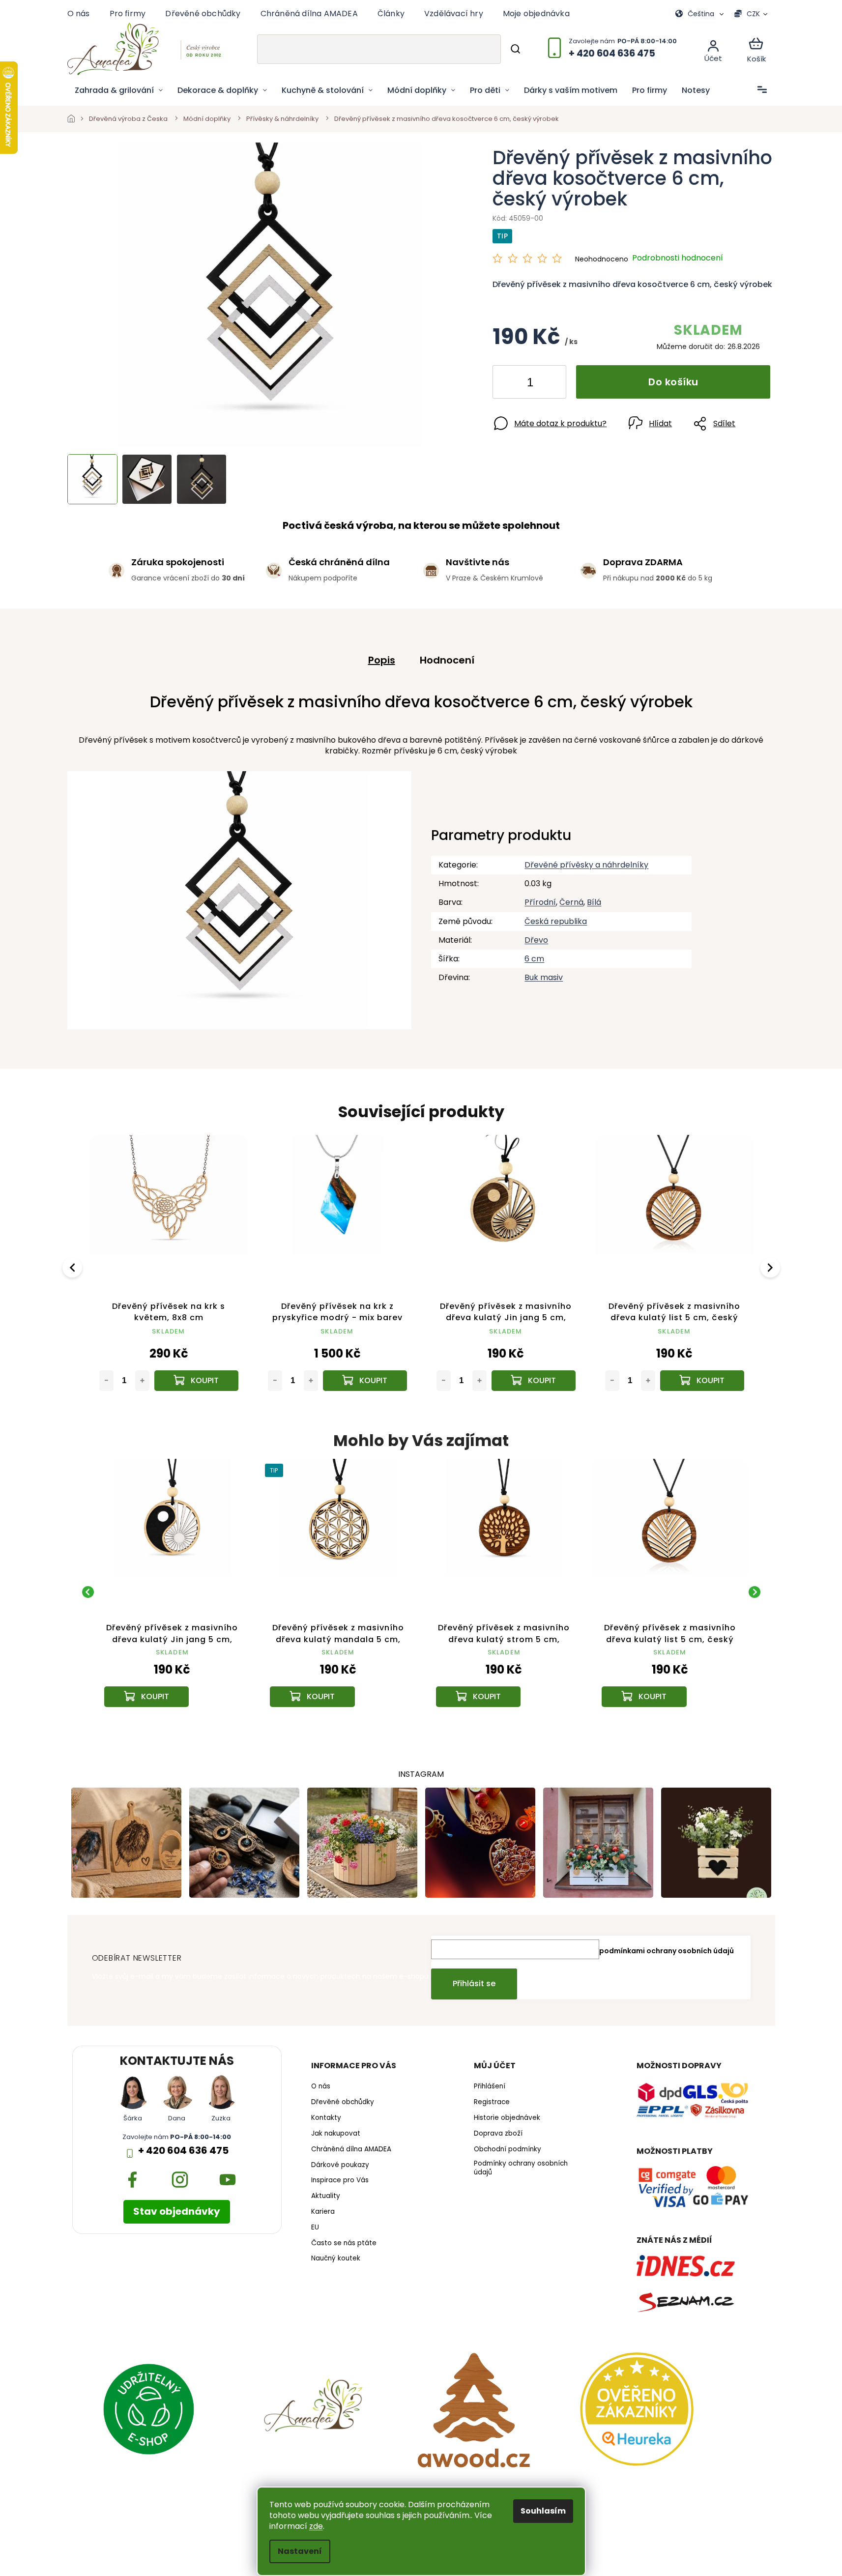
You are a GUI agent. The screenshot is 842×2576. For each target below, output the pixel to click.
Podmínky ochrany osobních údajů (521, 2168)
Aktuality (326, 2196)
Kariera (323, 2212)
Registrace (492, 2102)
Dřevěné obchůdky (203, 14)
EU (315, 2228)
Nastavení (300, 2551)
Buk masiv (544, 977)
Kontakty (326, 2118)
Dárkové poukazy (340, 2165)
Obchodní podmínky (508, 2149)
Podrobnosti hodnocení (678, 258)
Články (391, 14)
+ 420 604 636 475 (183, 2151)
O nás (79, 14)
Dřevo (536, 940)
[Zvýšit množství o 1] (551, 384)
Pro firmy (128, 14)
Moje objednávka (536, 14)
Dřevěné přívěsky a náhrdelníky (586, 865)
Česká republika (556, 921)
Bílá (594, 902)
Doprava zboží (498, 2134)
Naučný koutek (336, 2258)
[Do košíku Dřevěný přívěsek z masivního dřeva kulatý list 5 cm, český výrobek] (702, 1381)
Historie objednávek (507, 2118)
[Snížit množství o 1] (508, 384)
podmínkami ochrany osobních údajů (667, 1951)
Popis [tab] (382, 660)
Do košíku (673, 382)
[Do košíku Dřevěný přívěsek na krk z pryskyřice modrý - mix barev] (365, 1381)
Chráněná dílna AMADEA (309, 14)
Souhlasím (543, 2511)
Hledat (515, 49)
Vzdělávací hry (454, 14)
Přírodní (540, 902)
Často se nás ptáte (344, 2243)
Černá (571, 902)
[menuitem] (119, 90)
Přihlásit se (474, 1983)
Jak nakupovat (336, 2134)
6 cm (534, 959)
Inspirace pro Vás (340, 2180)
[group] (173, 1592)
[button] (173, 1682)
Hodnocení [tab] (447, 660)
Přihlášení (490, 2086)
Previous (74, 1267)
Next (772, 1267)
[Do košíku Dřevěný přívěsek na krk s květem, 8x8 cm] (196, 1381)
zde (316, 2526)
